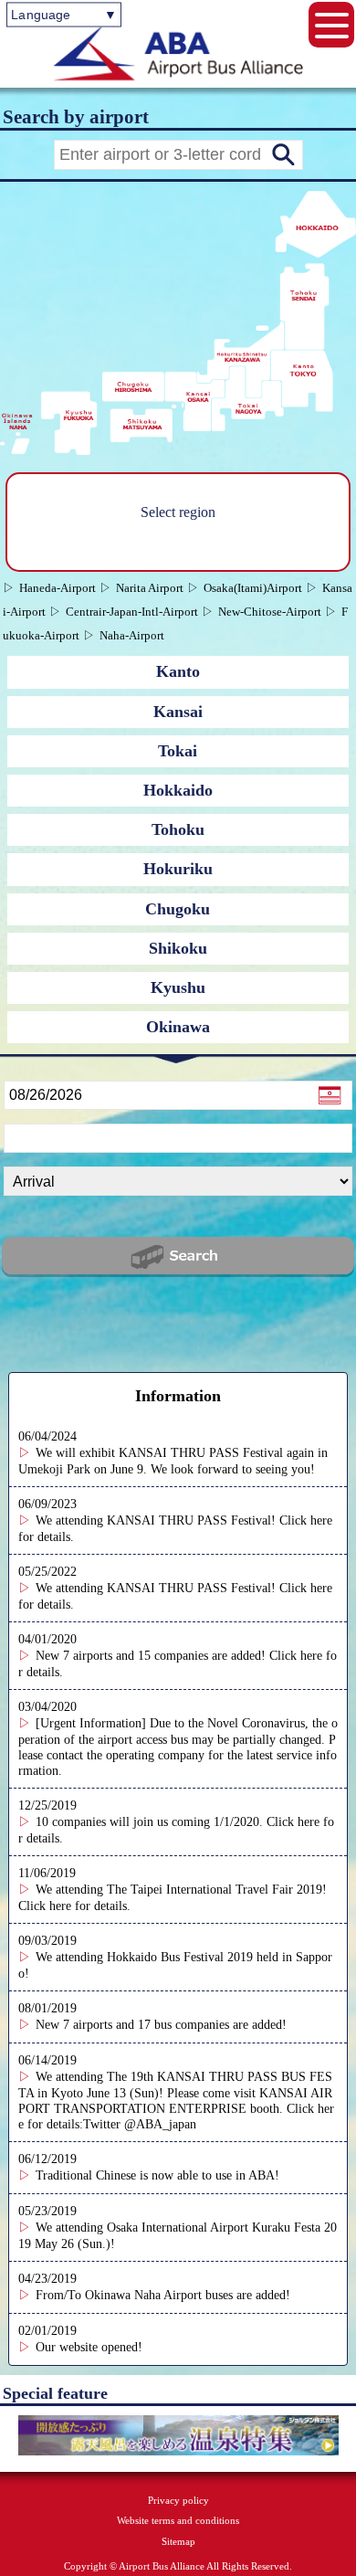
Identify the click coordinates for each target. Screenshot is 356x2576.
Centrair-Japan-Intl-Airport (132, 612)
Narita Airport (150, 588)
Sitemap (178, 2541)
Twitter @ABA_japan (140, 2124)
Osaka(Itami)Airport (253, 588)
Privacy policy (178, 2500)
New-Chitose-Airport (270, 612)
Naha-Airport (132, 635)
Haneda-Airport (58, 588)
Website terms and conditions (178, 2520)
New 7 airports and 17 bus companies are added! (161, 2024)
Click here (45, 1906)
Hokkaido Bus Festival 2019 (180, 1957)
